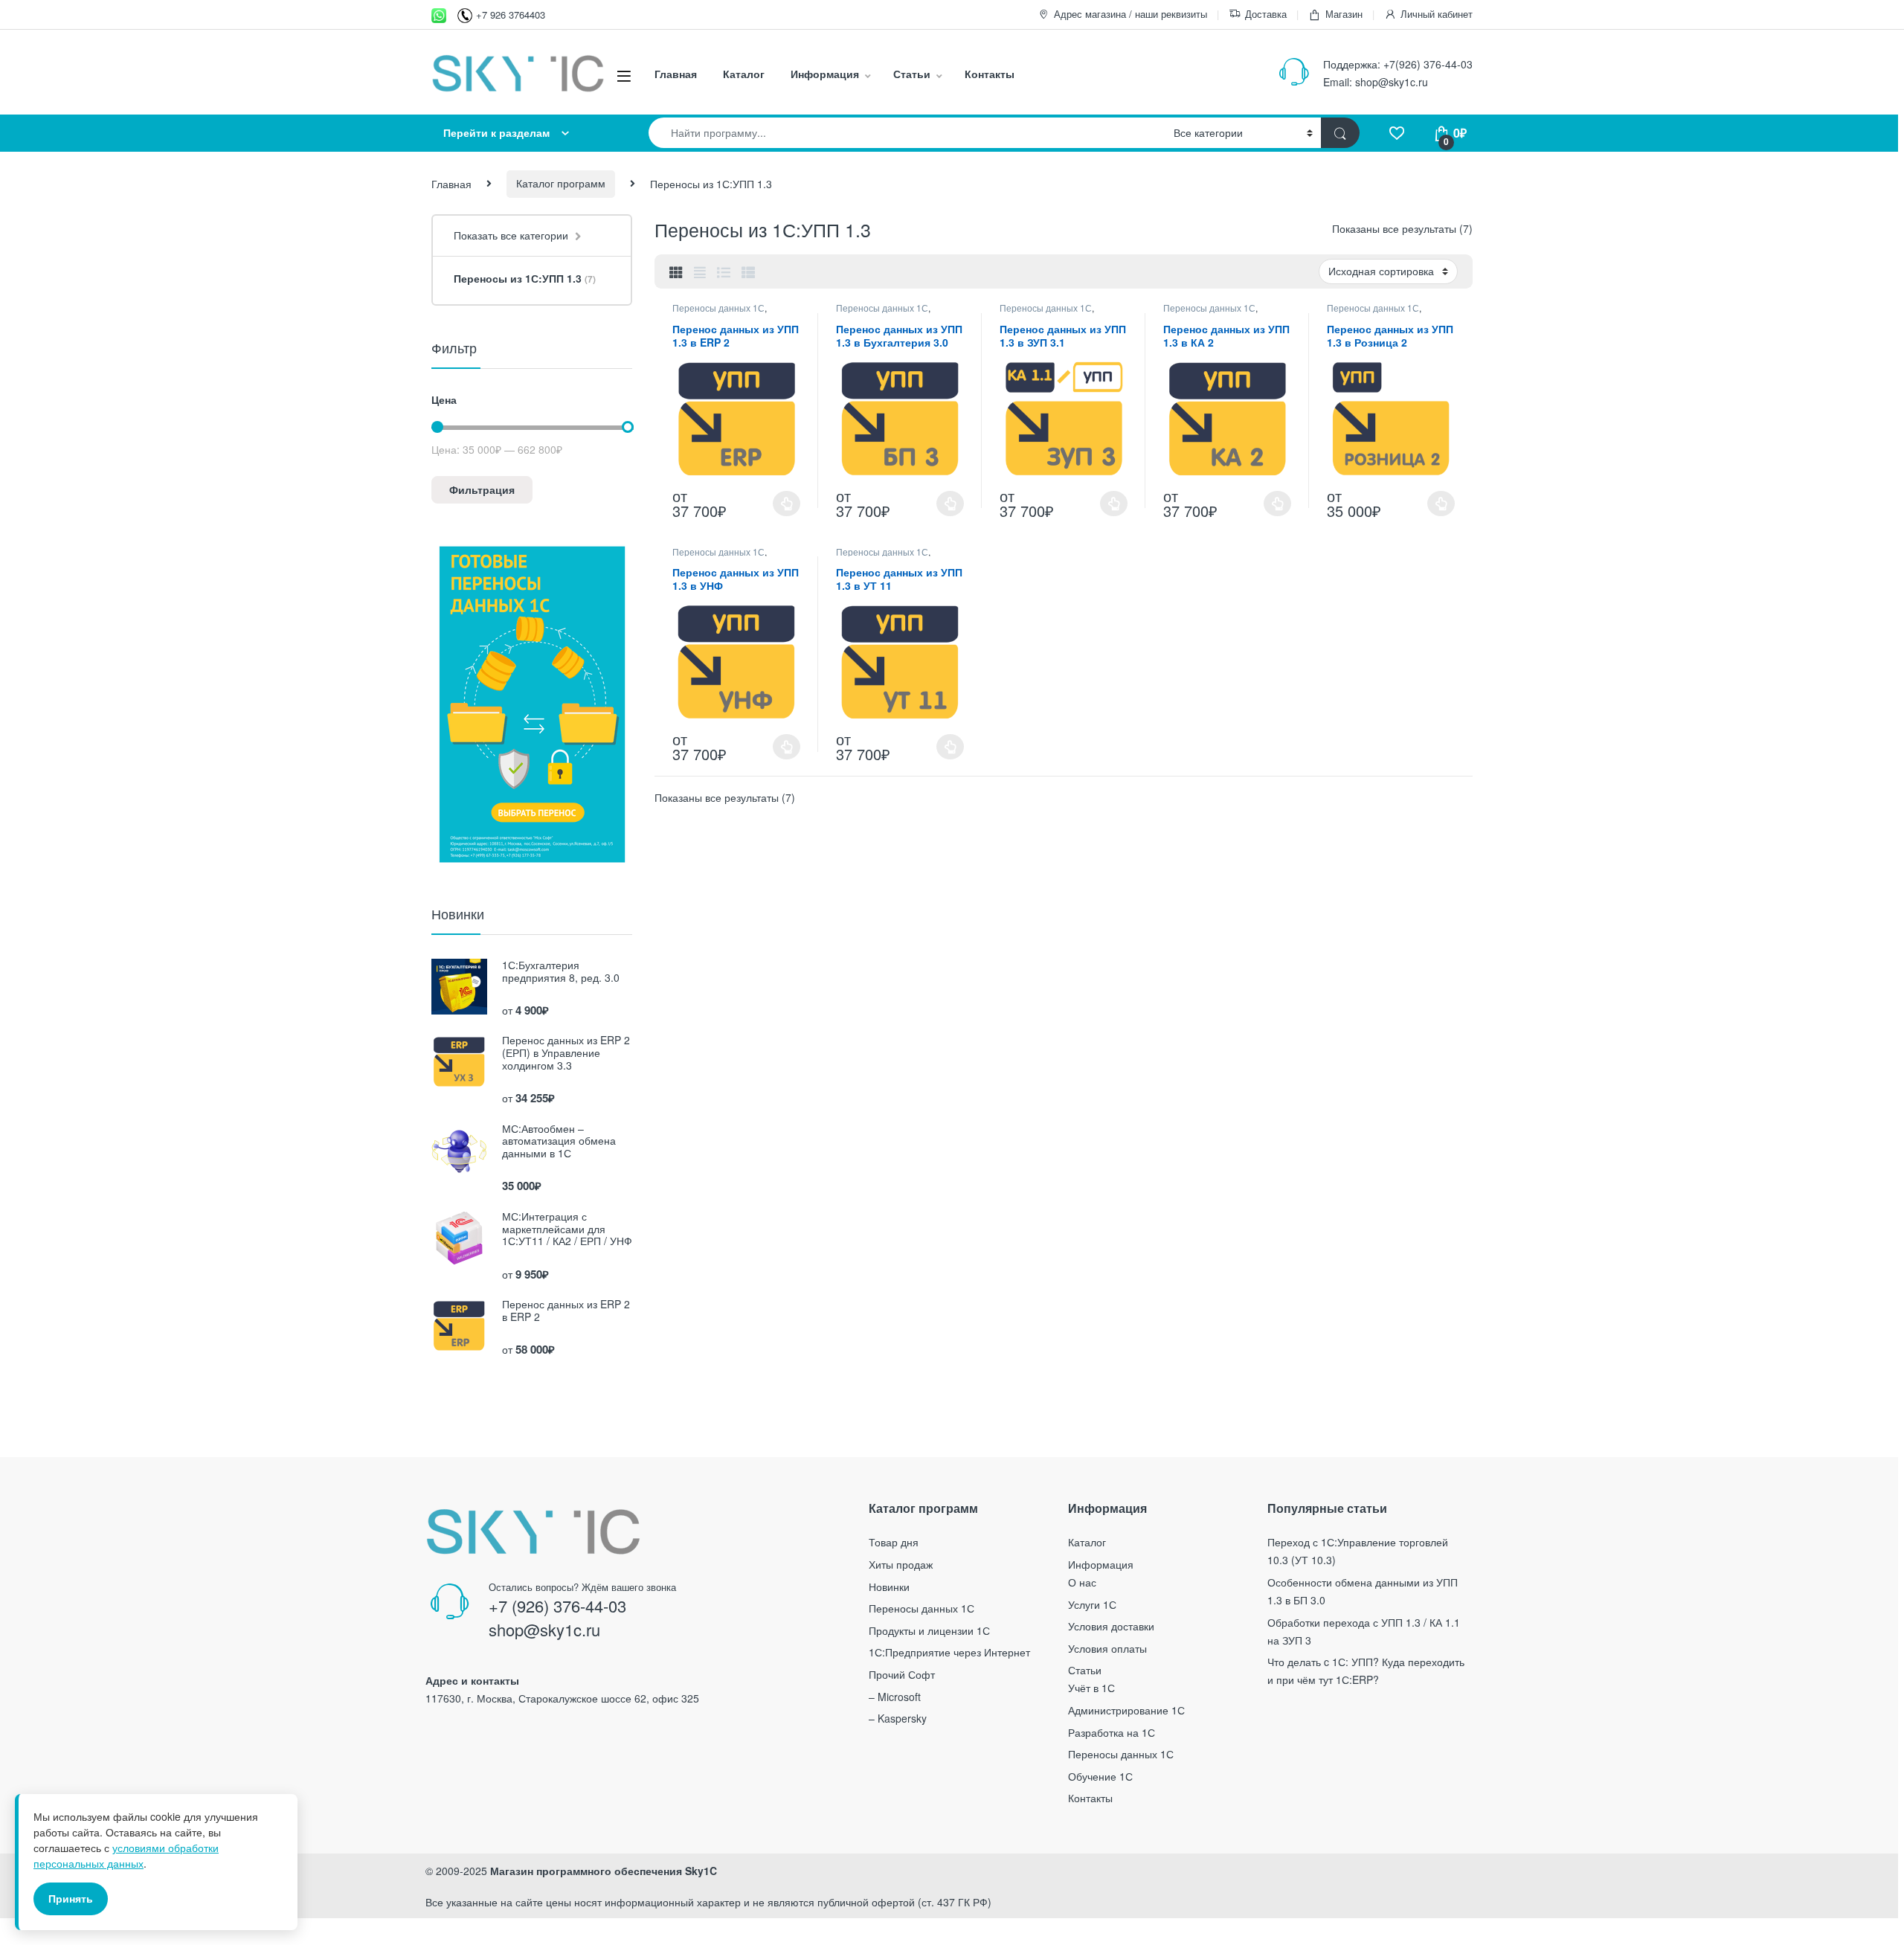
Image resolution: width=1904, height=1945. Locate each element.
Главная (676, 74)
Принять (71, 1898)
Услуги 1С (1092, 1604)
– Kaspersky (898, 1718)
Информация (825, 74)
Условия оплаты (1107, 1648)
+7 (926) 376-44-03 (557, 1605)
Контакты (990, 74)
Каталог (744, 74)
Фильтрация (482, 489)
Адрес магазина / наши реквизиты (1130, 14)
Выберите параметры (773, 504)
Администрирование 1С (1126, 1710)
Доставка (1266, 14)
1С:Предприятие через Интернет (949, 1652)
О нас (1082, 1582)
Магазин (1344, 14)
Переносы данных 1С (718, 308)
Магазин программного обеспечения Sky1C (604, 1871)
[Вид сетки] (676, 271)
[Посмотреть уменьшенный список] (748, 271)
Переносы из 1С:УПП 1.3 (525, 278)
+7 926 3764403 (511, 15)
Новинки (889, 1586)
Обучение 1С (1100, 1776)
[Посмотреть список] (724, 271)
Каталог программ (561, 183)
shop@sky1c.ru (1392, 82)
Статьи (912, 74)
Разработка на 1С (1112, 1732)
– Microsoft (895, 1697)
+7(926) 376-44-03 (1428, 64)
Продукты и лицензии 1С (929, 1630)
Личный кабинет (1437, 14)
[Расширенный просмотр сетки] (700, 271)
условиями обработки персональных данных (126, 1855)
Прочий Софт (902, 1674)
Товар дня (894, 1542)
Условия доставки (1111, 1626)
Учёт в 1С (1091, 1688)
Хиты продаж (901, 1564)
